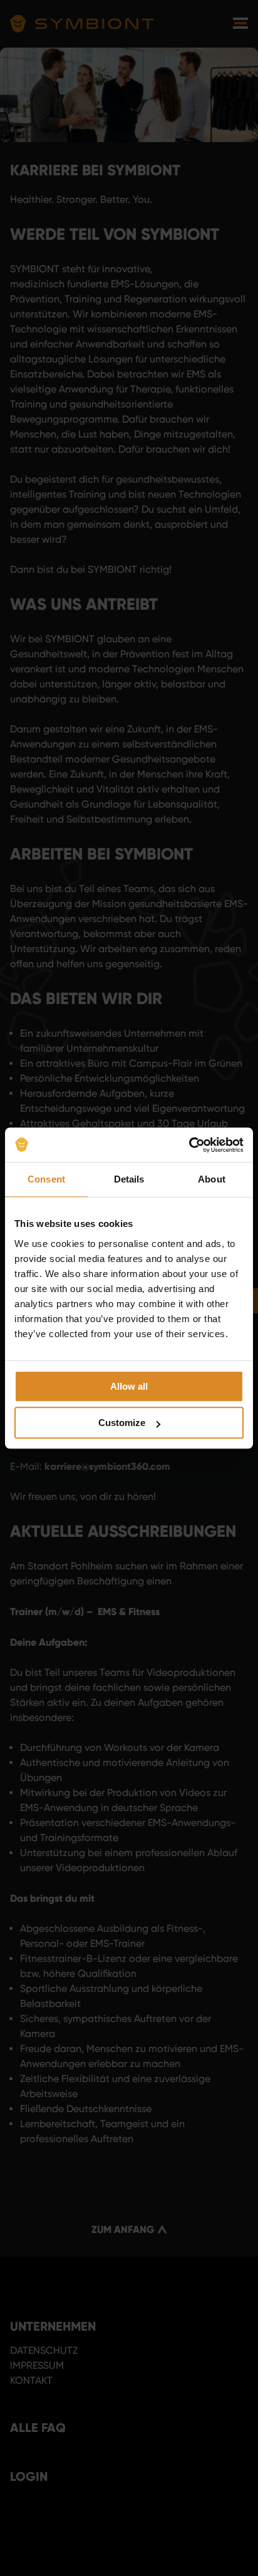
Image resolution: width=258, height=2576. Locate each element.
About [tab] (212, 1179)
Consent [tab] (46, 1179)
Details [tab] (129, 1179)
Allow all (129, 1386)
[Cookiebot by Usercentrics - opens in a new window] (189, 1145)
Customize (122, 1423)
